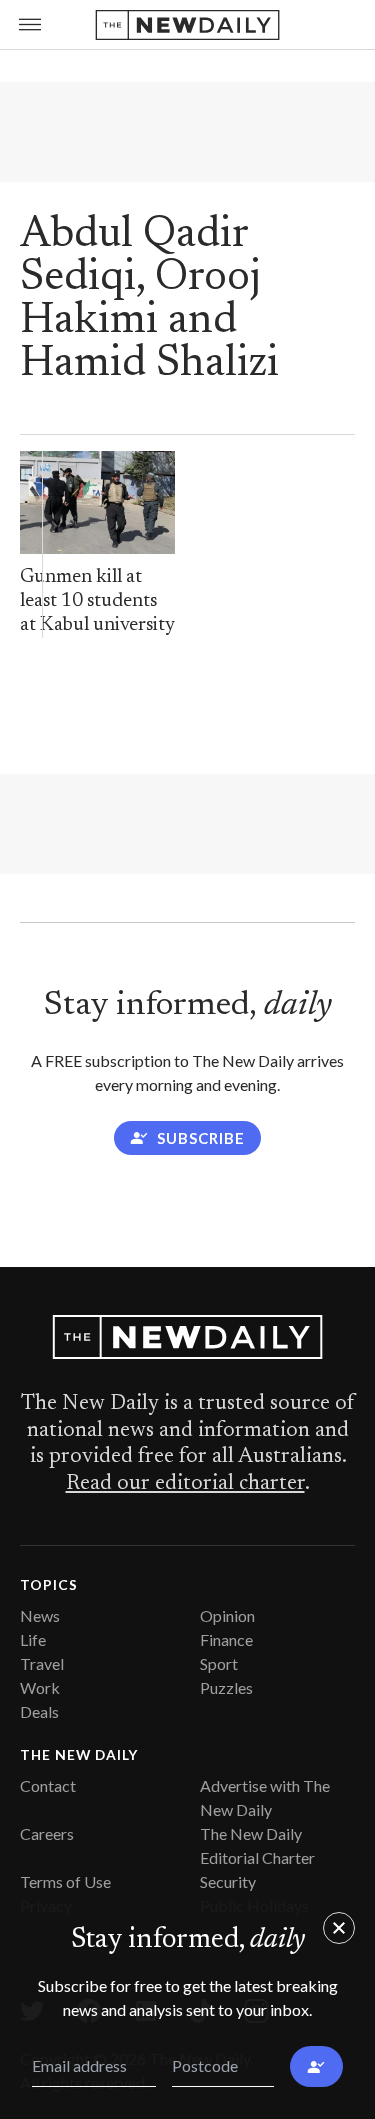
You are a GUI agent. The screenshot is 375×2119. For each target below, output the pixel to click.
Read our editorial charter (185, 1484)
